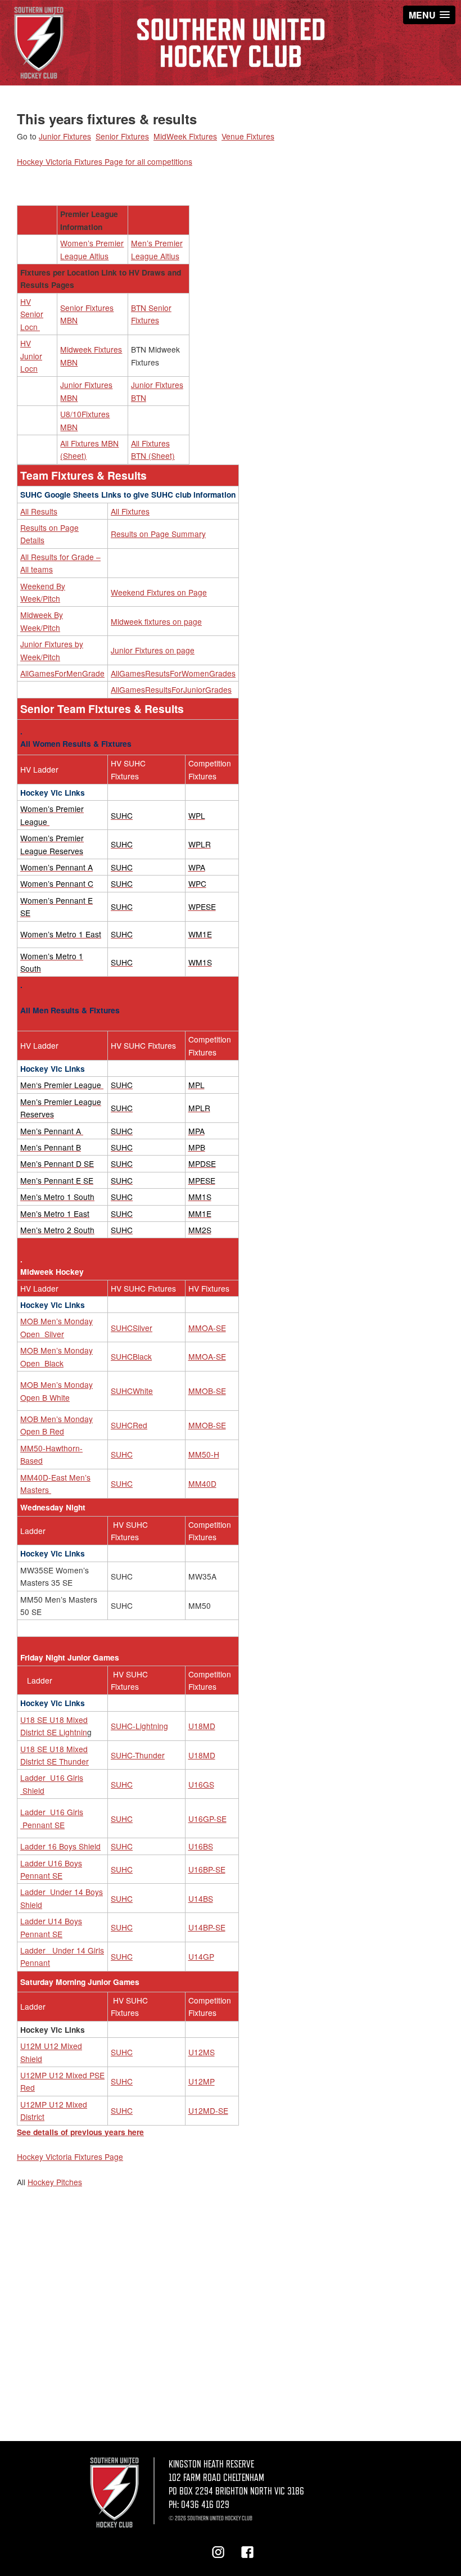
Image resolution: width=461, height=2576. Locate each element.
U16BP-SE (207, 1869)
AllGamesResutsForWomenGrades (173, 673)
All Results (39, 511)
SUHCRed (129, 1425)
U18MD (202, 1726)
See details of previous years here (80, 2132)
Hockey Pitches (55, 2182)
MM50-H (204, 1454)
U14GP (201, 1956)
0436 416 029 (205, 2505)
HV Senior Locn (32, 314)
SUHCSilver (132, 1328)
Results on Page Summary (158, 534)
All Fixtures (130, 511)
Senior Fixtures (122, 136)
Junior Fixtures (65, 136)
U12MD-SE (208, 2110)
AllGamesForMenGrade (62, 673)
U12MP (202, 2081)
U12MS (202, 2052)
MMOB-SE (207, 1391)
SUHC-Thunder (138, 1755)
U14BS (201, 1898)
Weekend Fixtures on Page (159, 592)
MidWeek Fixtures (185, 136)
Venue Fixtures (248, 136)
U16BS (201, 1846)
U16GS (201, 1784)
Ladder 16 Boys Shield (60, 1846)
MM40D (202, 1483)
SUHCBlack (131, 1356)
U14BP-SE (207, 1927)
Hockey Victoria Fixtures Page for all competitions (105, 161)
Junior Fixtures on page (153, 650)
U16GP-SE (207, 1819)
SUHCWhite (132, 1391)
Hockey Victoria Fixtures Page (70, 2157)
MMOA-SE (207, 1328)
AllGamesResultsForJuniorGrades (171, 689)
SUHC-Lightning (139, 1726)
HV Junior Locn (31, 356)
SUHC (122, 1454)
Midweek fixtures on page (156, 621)
